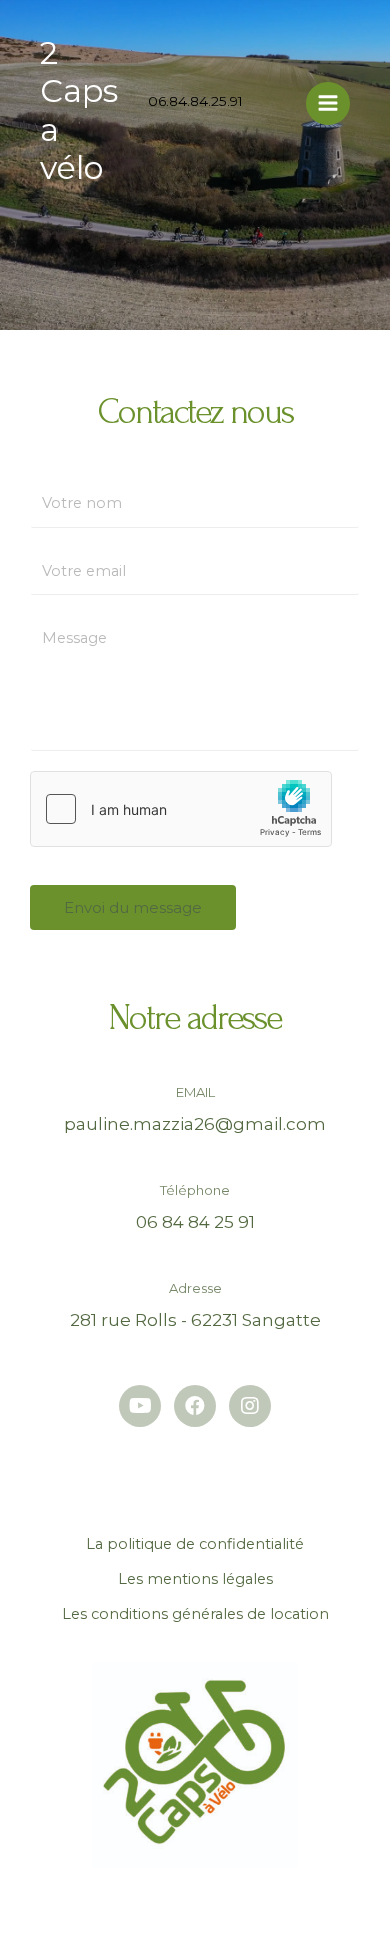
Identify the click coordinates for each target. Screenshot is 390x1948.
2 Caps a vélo (79, 110)
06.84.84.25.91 (195, 101)
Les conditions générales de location (195, 1614)
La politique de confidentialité (195, 1544)
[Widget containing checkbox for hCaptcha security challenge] (181, 809)
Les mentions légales (195, 1579)
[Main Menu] (328, 104)
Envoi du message (133, 907)
